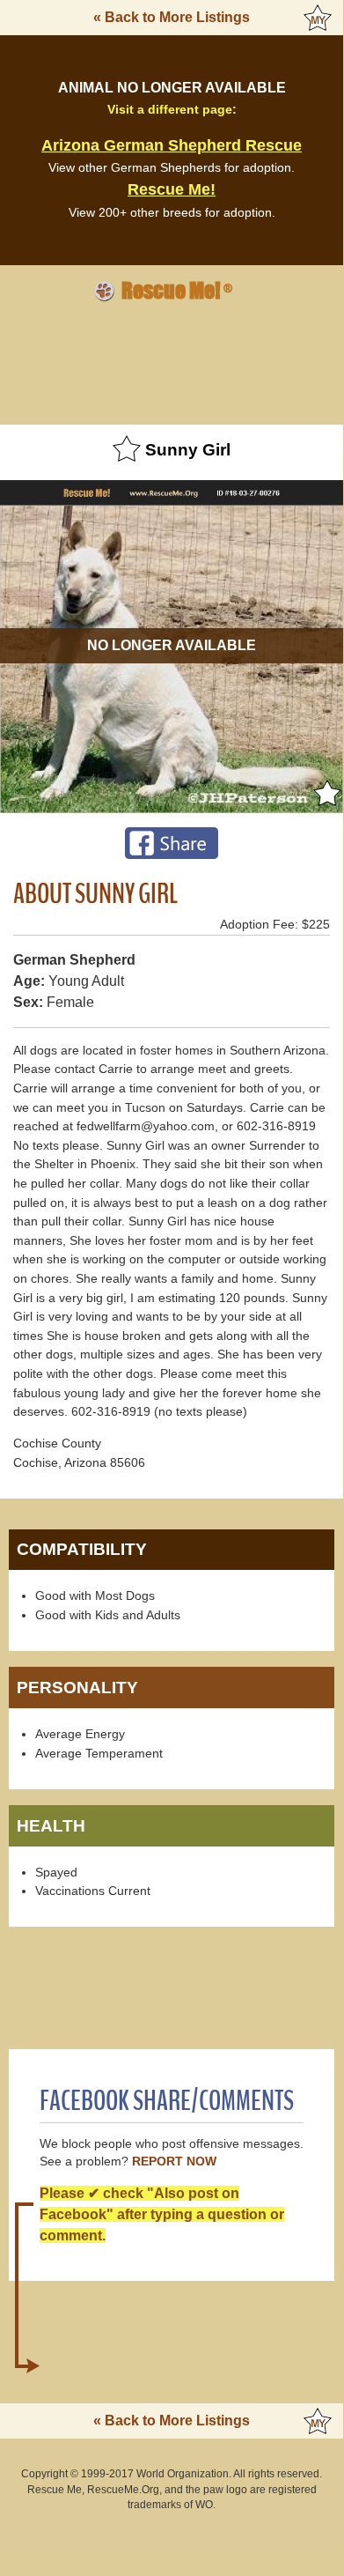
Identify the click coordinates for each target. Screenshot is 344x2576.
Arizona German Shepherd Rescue (172, 145)
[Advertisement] (172, 360)
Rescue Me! (172, 189)
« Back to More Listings (172, 17)
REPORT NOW (174, 2161)
